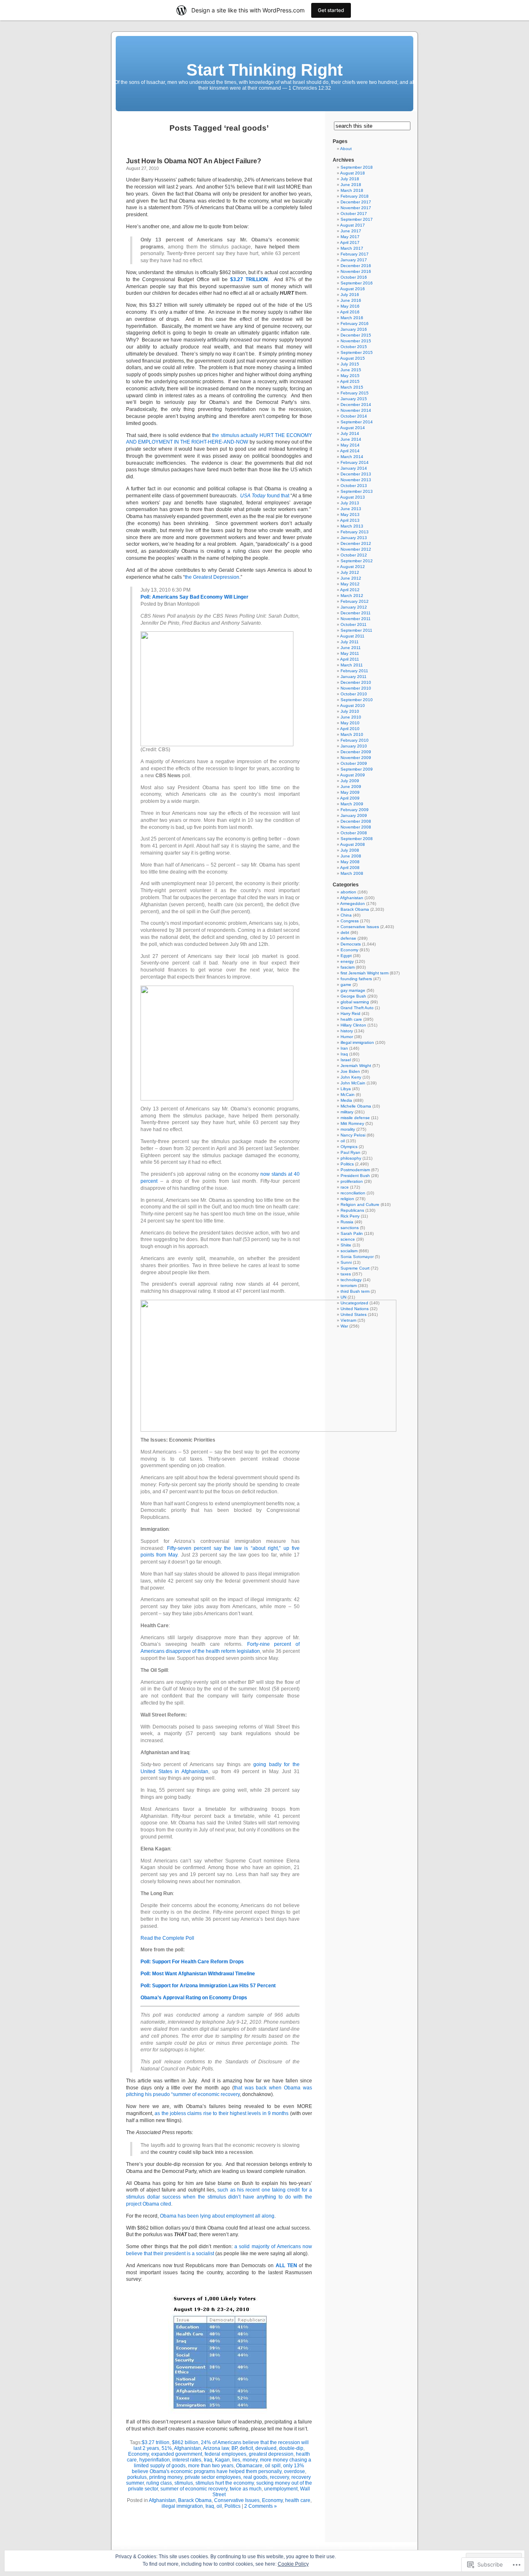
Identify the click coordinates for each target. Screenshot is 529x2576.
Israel (346, 1060)
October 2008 (354, 833)
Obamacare (249, 2466)
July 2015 (350, 364)
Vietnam (348, 1320)
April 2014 (350, 451)
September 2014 (357, 422)
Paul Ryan (350, 1152)
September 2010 (357, 700)
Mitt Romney (352, 1123)
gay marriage (353, 990)
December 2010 (356, 682)
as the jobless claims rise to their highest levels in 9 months (222, 2113)
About (346, 149)
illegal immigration (182, 2506)
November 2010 (356, 688)
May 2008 (350, 862)
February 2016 (355, 323)
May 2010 (350, 723)
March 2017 (352, 248)
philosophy (351, 1158)
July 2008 (350, 850)
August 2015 (353, 358)
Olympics (349, 1147)
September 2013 (357, 491)
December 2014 (356, 405)
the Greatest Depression (212, 577)
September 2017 (357, 219)
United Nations (355, 1309)
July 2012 (350, 572)
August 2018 (353, 173)
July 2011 (350, 642)
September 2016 (357, 283)
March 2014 (352, 457)
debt (345, 932)
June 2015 (351, 370)
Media (346, 1100)
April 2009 (350, 798)
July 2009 (350, 781)
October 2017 (354, 214)
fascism (348, 967)
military (347, 1112)
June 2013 (351, 509)
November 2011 (356, 619)
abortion (348, 892)
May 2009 (350, 792)
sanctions (350, 1228)
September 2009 (357, 769)
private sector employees (213, 2477)
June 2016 (351, 300)
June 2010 (351, 717)
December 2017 (356, 202)
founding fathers (356, 979)
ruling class (159, 2483)
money (250, 2460)
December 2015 (356, 335)
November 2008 (356, 827)
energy (347, 961)
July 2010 (350, 711)
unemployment (281, 2489)
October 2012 (354, 555)
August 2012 (353, 567)
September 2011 (356, 630)
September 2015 (357, 352)
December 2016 (356, 266)
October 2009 (354, 763)
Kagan (222, 2460)
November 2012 (356, 549)
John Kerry (351, 1077)
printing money (166, 2477)
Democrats (351, 944)
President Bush (355, 1176)
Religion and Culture (360, 1204)
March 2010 (352, 734)
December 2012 (356, 543)
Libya (346, 1089)
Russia (347, 1222)
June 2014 (351, 439)
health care (298, 2500)
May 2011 (350, 653)
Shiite (346, 1245)
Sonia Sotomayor (357, 1257)
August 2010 (353, 705)
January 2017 (354, 260)
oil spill (273, 2466)
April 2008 (350, 868)
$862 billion (185, 2442)
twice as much (246, 2489)
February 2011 (354, 671)
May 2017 (350, 237)
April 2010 (350, 729)
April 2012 (350, 590)
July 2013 (350, 503)
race (345, 1187)
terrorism (349, 1286)
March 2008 (352, 873)
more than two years (211, 2466)
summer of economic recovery (194, 2489)
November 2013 (356, 480)
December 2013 (356, 474)
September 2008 (357, 839)
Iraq (208, 2460)
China (346, 915)
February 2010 (355, 740)
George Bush (353, 996)
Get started (331, 10)
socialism (349, 1251)
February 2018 (355, 196)
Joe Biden (350, 1071)
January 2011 (354, 677)
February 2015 (355, 393)
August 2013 (353, 497)
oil (219, 2506)
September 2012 (357, 561)
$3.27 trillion (156, 2442)
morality (348, 1129)
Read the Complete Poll (167, 1938)
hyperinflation (155, 2460)
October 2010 (354, 694)
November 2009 (356, 758)
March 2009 (352, 804)
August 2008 (353, 844)
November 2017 (356, 208)
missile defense (355, 1118)
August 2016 (353, 289)
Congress (350, 921)
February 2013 (355, 532)
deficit (246, 2448)
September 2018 (357, 167)
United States (354, 1314)
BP (234, 2448)
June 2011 (351, 648)
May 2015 (350, 376)
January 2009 (354, 815)
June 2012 (351, 578)
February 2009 (355, 810)
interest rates (187, 2460)
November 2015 (356, 341)
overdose (294, 2471)
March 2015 (352, 387)
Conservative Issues (237, 2500)
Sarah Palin (352, 1233)
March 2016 (352, 318)
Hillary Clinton (353, 1025)
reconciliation (353, 1193)
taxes (346, 1274)
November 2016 (356, 271)
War (344, 1326)
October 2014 (354, 416)
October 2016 (354, 277)
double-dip (291, 2448)
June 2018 (351, 185)
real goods (255, 2477)
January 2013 (354, 538)
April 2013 (350, 520)
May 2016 (350, 306)
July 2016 (350, 295)
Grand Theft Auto (357, 1008)
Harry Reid (350, 1013)
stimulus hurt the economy (225, 2483)
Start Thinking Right (264, 70)
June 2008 (351, 856)
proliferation (352, 1181)
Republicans (352, 1210)
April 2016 (350, 312)
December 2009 (356, 752)
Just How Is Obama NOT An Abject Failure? (194, 161)
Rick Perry (350, 1216)
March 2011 (352, 665)
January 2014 (354, 468)
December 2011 (356, 613)
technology (351, 1280)
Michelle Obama (356, 1106)
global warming (355, 1002)
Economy (138, 2454)
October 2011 (354, 624)
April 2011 (350, 659)
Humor (347, 1037)
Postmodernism (355, 1170)
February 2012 (355, 601)
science (348, 1239)
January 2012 (354, 607)
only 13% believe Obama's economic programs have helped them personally (218, 2469)
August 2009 (353, 775)
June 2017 (351, 231)
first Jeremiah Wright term (365, 973)
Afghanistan (187, 2448)
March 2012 (352, 596)
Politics (232, 2506)
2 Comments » (261, 2506)
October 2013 (354, 486)
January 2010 (354, 746)
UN (343, 1297)
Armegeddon (353, 904)
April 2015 (350, 381)
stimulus (184, 2483)
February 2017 (355, 254)
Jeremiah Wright (356, 1066)
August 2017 (353, 225)
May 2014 (350, 445)
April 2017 (350, 242)
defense (348, 938)
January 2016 (354, 329)
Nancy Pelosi (353, 1135)
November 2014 (356, 410)
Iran (344, 1048)
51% (167, 2448)
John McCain (353, 1083)
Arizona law (216, 2448)
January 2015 (354, 399)
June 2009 (351, 787)
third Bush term (355, 1291)
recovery (279, 2477)
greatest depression (271, 2454)
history (347, 1031)
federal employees (225, 2454)
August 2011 (352, 636)
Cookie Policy (293, 2564)
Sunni (346, 1262)
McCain (348, 1095)
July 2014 (350, 433)
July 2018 (350, 179)
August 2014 (353, 428)
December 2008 (356, 821)
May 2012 (350, 584)
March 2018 (352, 190)
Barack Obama (195, 2500)
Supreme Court (355, 1268)
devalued (266, 2448)
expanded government (177, 2454)
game (346, 985)
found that (265, 496)
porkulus (137, 2477)
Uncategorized (354, 1303)
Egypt (346, 956)
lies (236, 2460)
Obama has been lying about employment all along (217, 2216)
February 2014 (355, 462)
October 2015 (354, 347)
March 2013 (352, 526)
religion (347, 1199)
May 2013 (350, 514)
